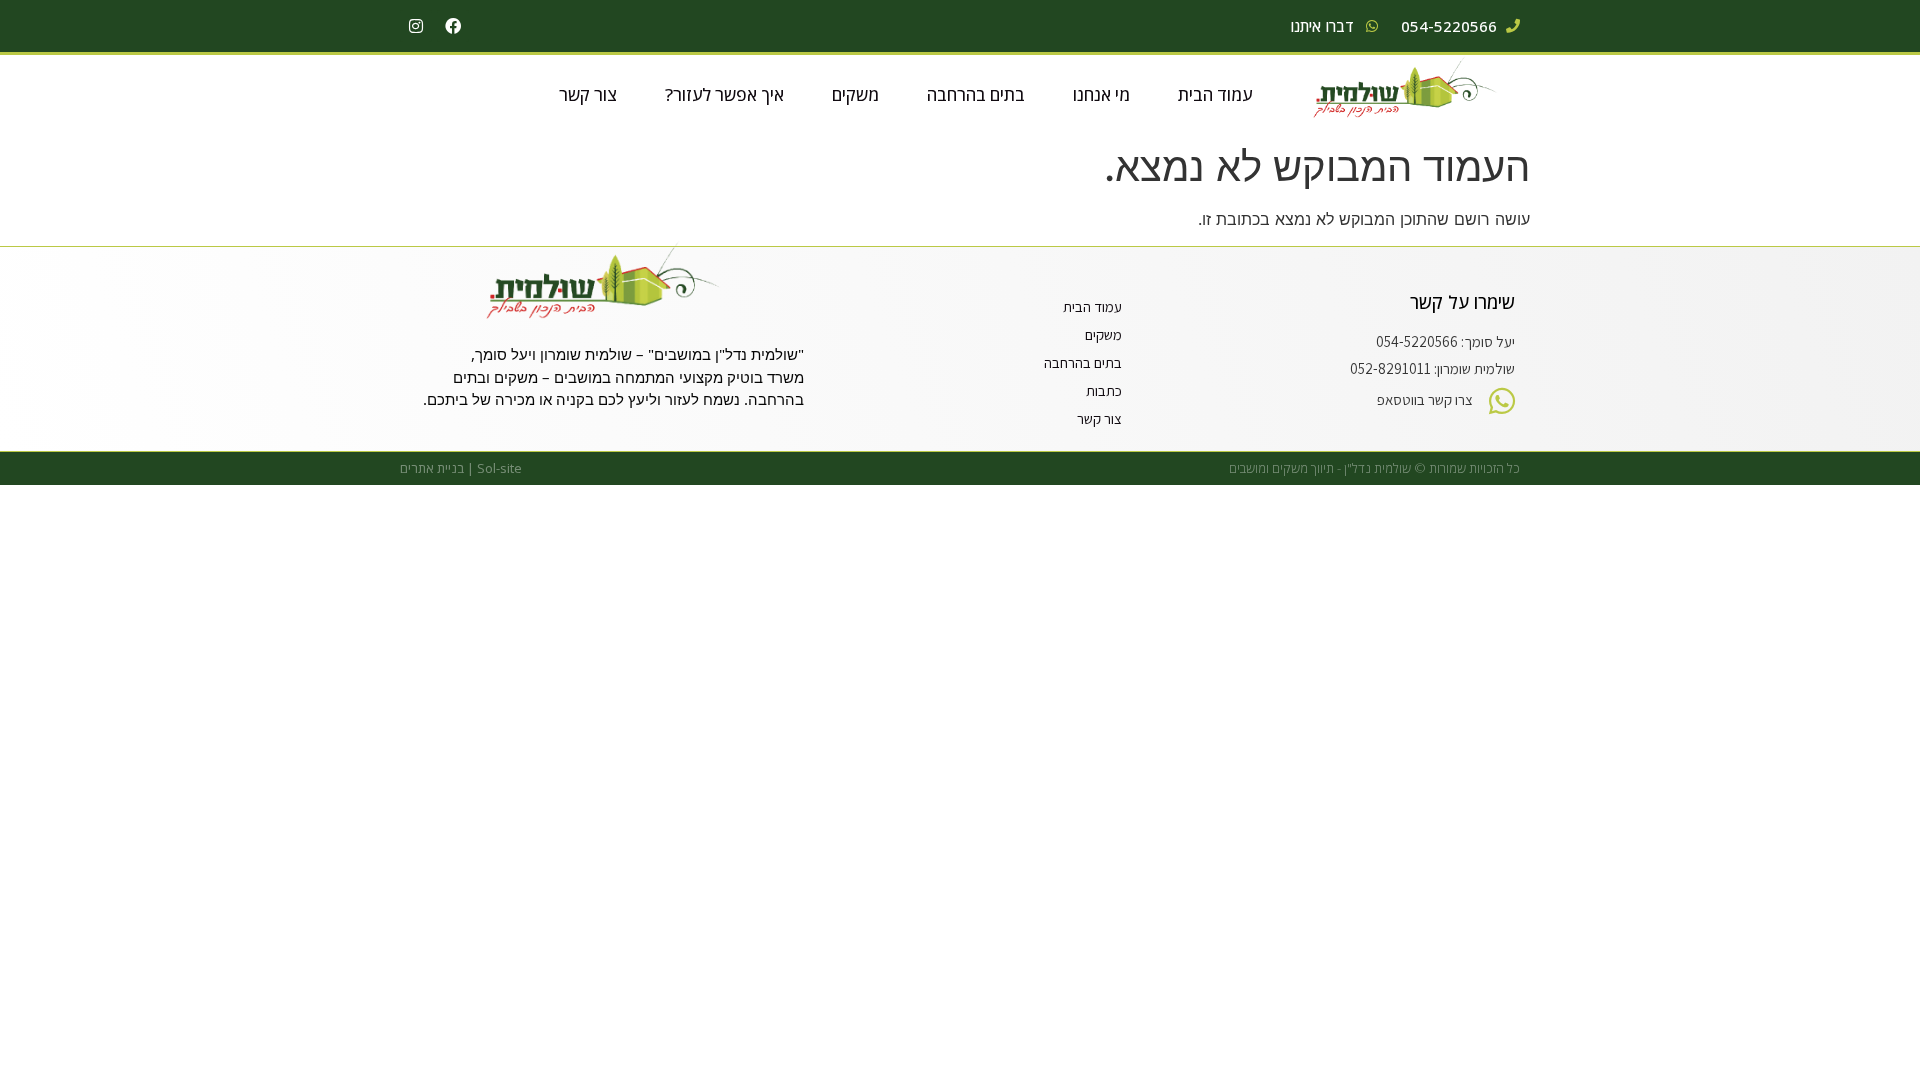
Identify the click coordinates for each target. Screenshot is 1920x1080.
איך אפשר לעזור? (724, 94)
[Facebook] (453, 26)
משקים (855, 94)
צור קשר (588, 94)
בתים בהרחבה (976, 94)
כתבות (1104, 390)
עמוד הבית (1215, 94)
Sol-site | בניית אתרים (461, 468)
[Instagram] (416, 26)
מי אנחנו (1101, 94)
